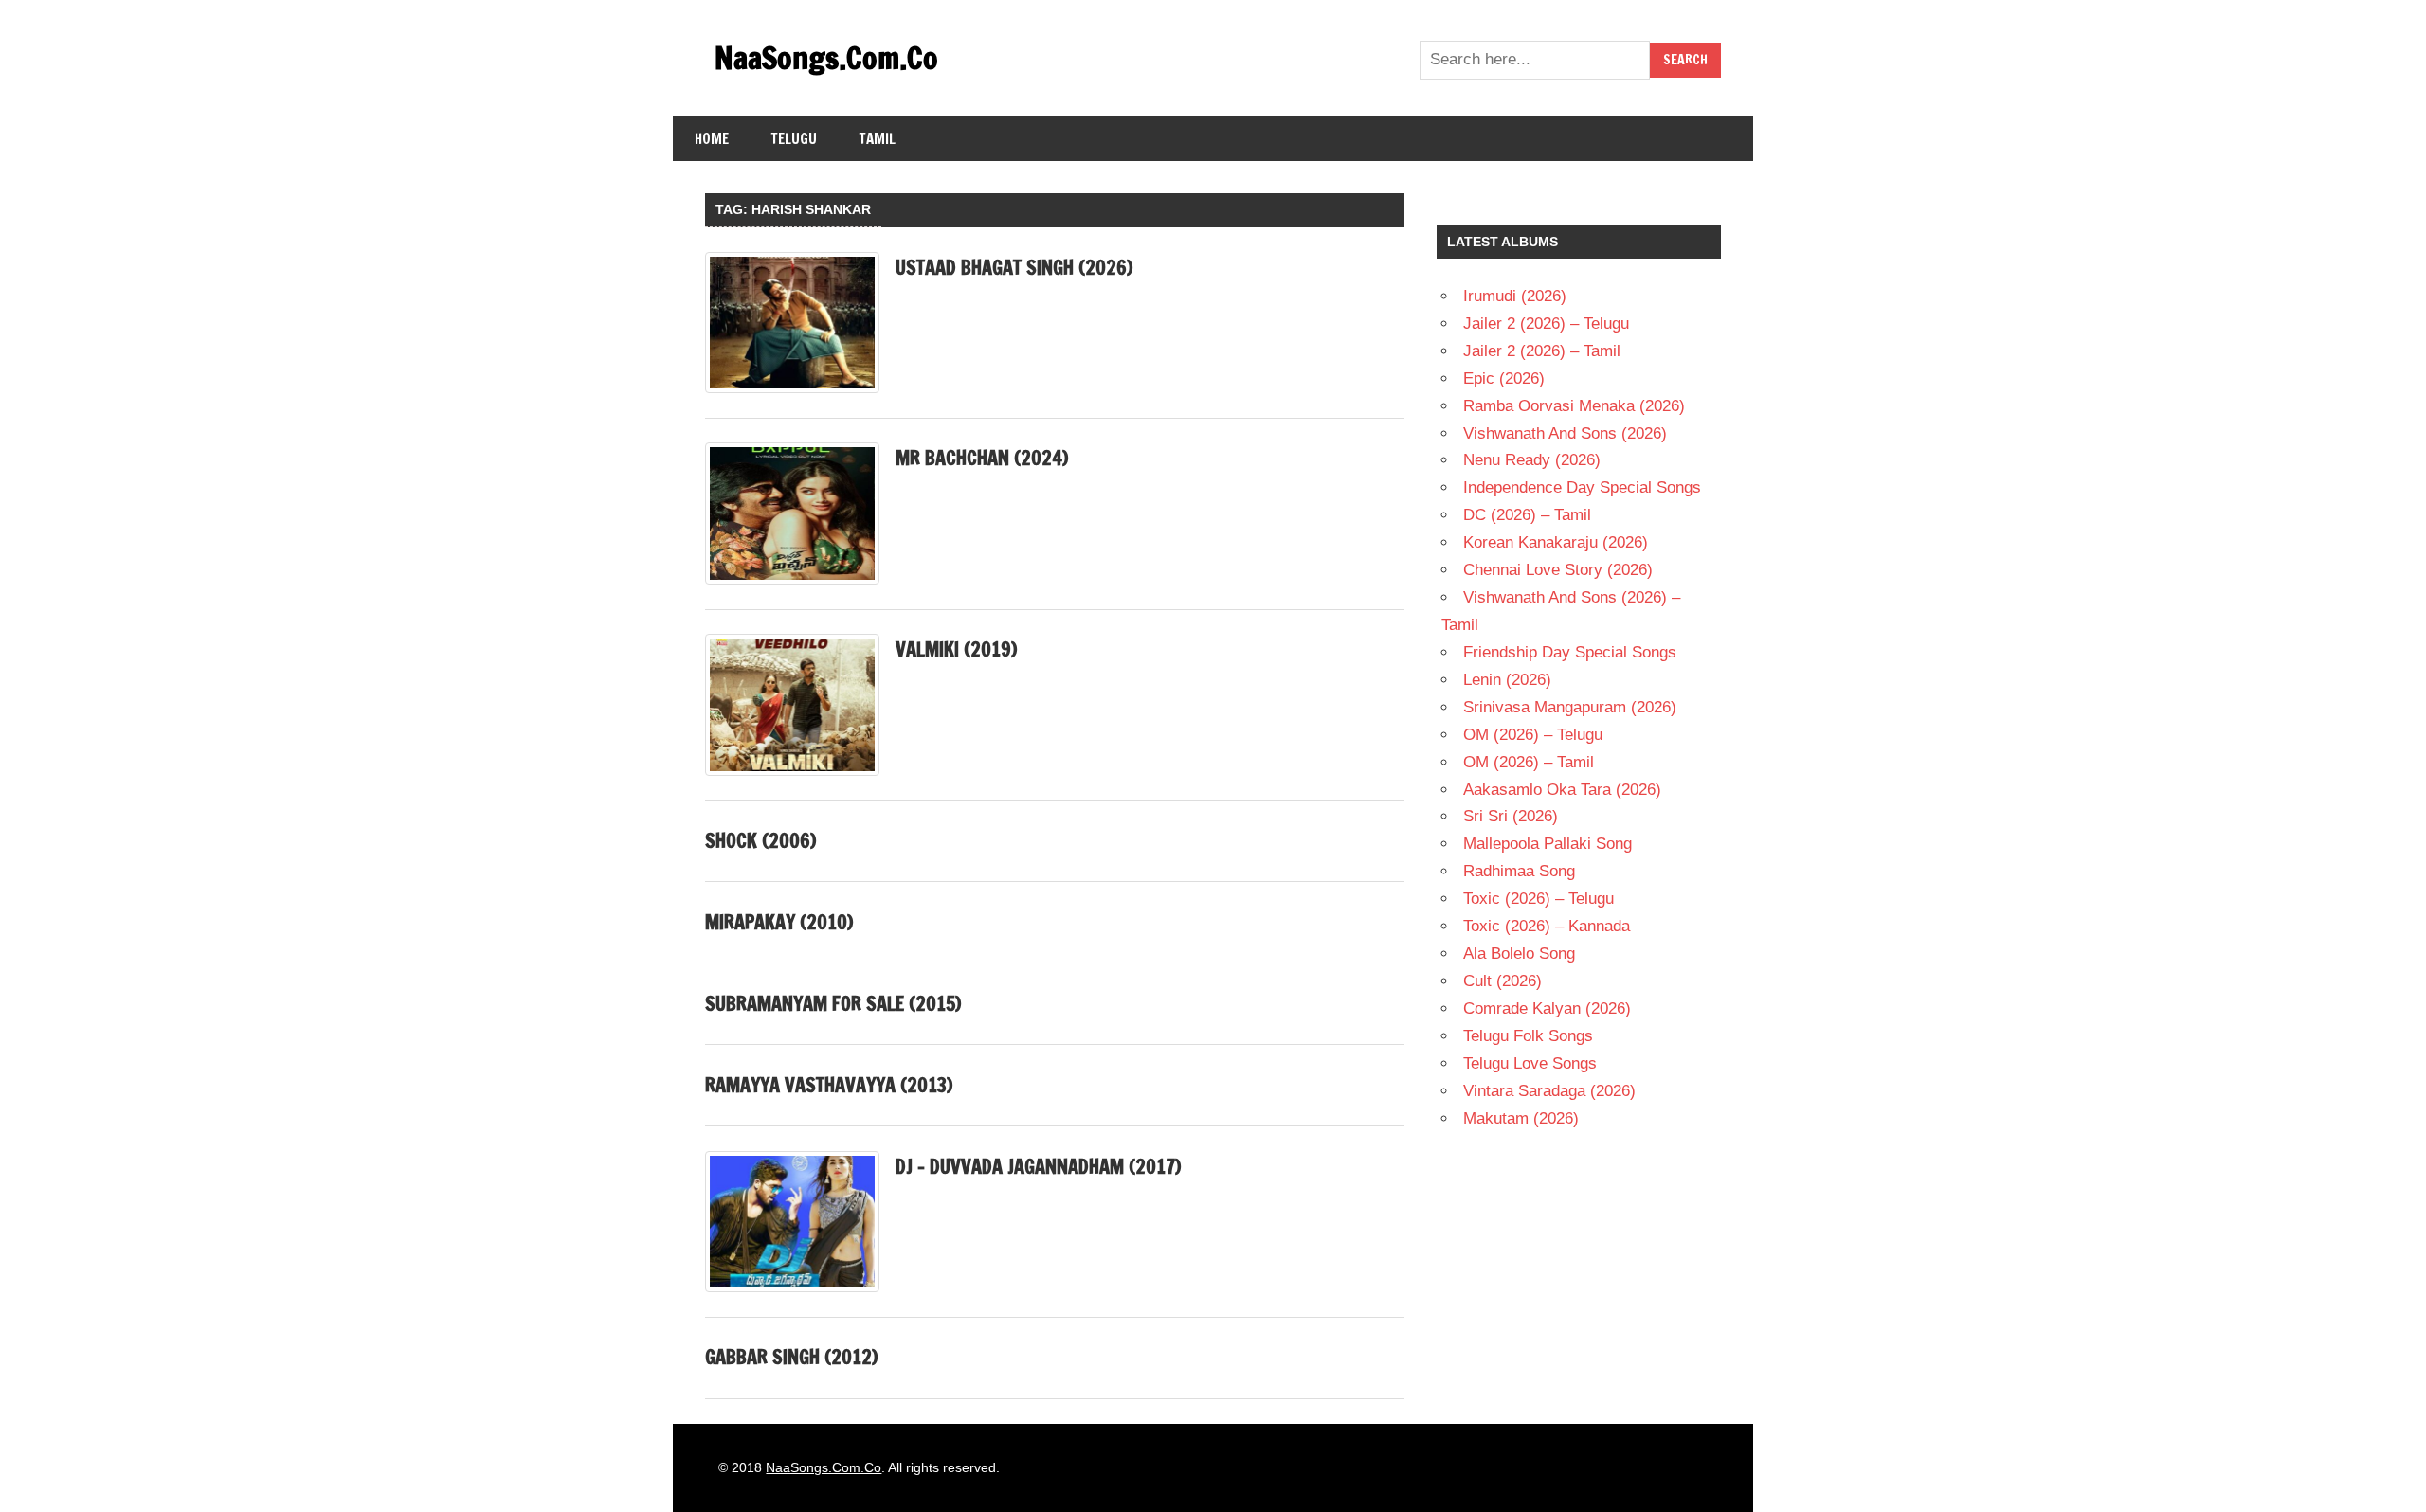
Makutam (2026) (1521, 1118)
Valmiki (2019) (956, 649)
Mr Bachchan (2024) (982, 458)
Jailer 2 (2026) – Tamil (1542, 351)
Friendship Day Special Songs (1570, 652)
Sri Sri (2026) (1511, 816)
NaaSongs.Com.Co (826, 58)
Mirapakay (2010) (779, 922)
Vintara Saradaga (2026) (1549, 1091)
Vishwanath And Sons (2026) (1565, 433)
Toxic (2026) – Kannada (1547, 926)
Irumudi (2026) (1515, 296)
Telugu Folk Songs (1528, 1036)
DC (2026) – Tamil (1527, 515)
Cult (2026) (1503, 981)
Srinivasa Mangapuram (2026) (1570, 707)
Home (712, 139)
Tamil (878, 139)
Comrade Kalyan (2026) (1547, 1008)
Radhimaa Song (1519, 871)
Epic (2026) (1504, 378)
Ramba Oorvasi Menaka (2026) (1574, 406)
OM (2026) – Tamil (1529, 762)
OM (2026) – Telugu (1533, 735)
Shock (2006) (760, 841)
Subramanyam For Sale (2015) (833, 1004)
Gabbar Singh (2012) (791, 1357)
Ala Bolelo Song (1519, 954)
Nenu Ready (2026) (1532, 460)
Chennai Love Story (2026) (1558, 570)
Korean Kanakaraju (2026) (1556, 542)
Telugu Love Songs (1530, 1063)
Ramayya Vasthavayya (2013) (829, 1085)
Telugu (794, 139)
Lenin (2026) (1507, 680)
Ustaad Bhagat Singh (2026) (1014, 268)
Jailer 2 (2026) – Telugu (1546, 324)
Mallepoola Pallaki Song (1548, 844)
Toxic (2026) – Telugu (1539, 899)
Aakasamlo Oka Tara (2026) (1562, 790)
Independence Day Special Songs (1582, 487)
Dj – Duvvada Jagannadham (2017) (1038, 1167)
